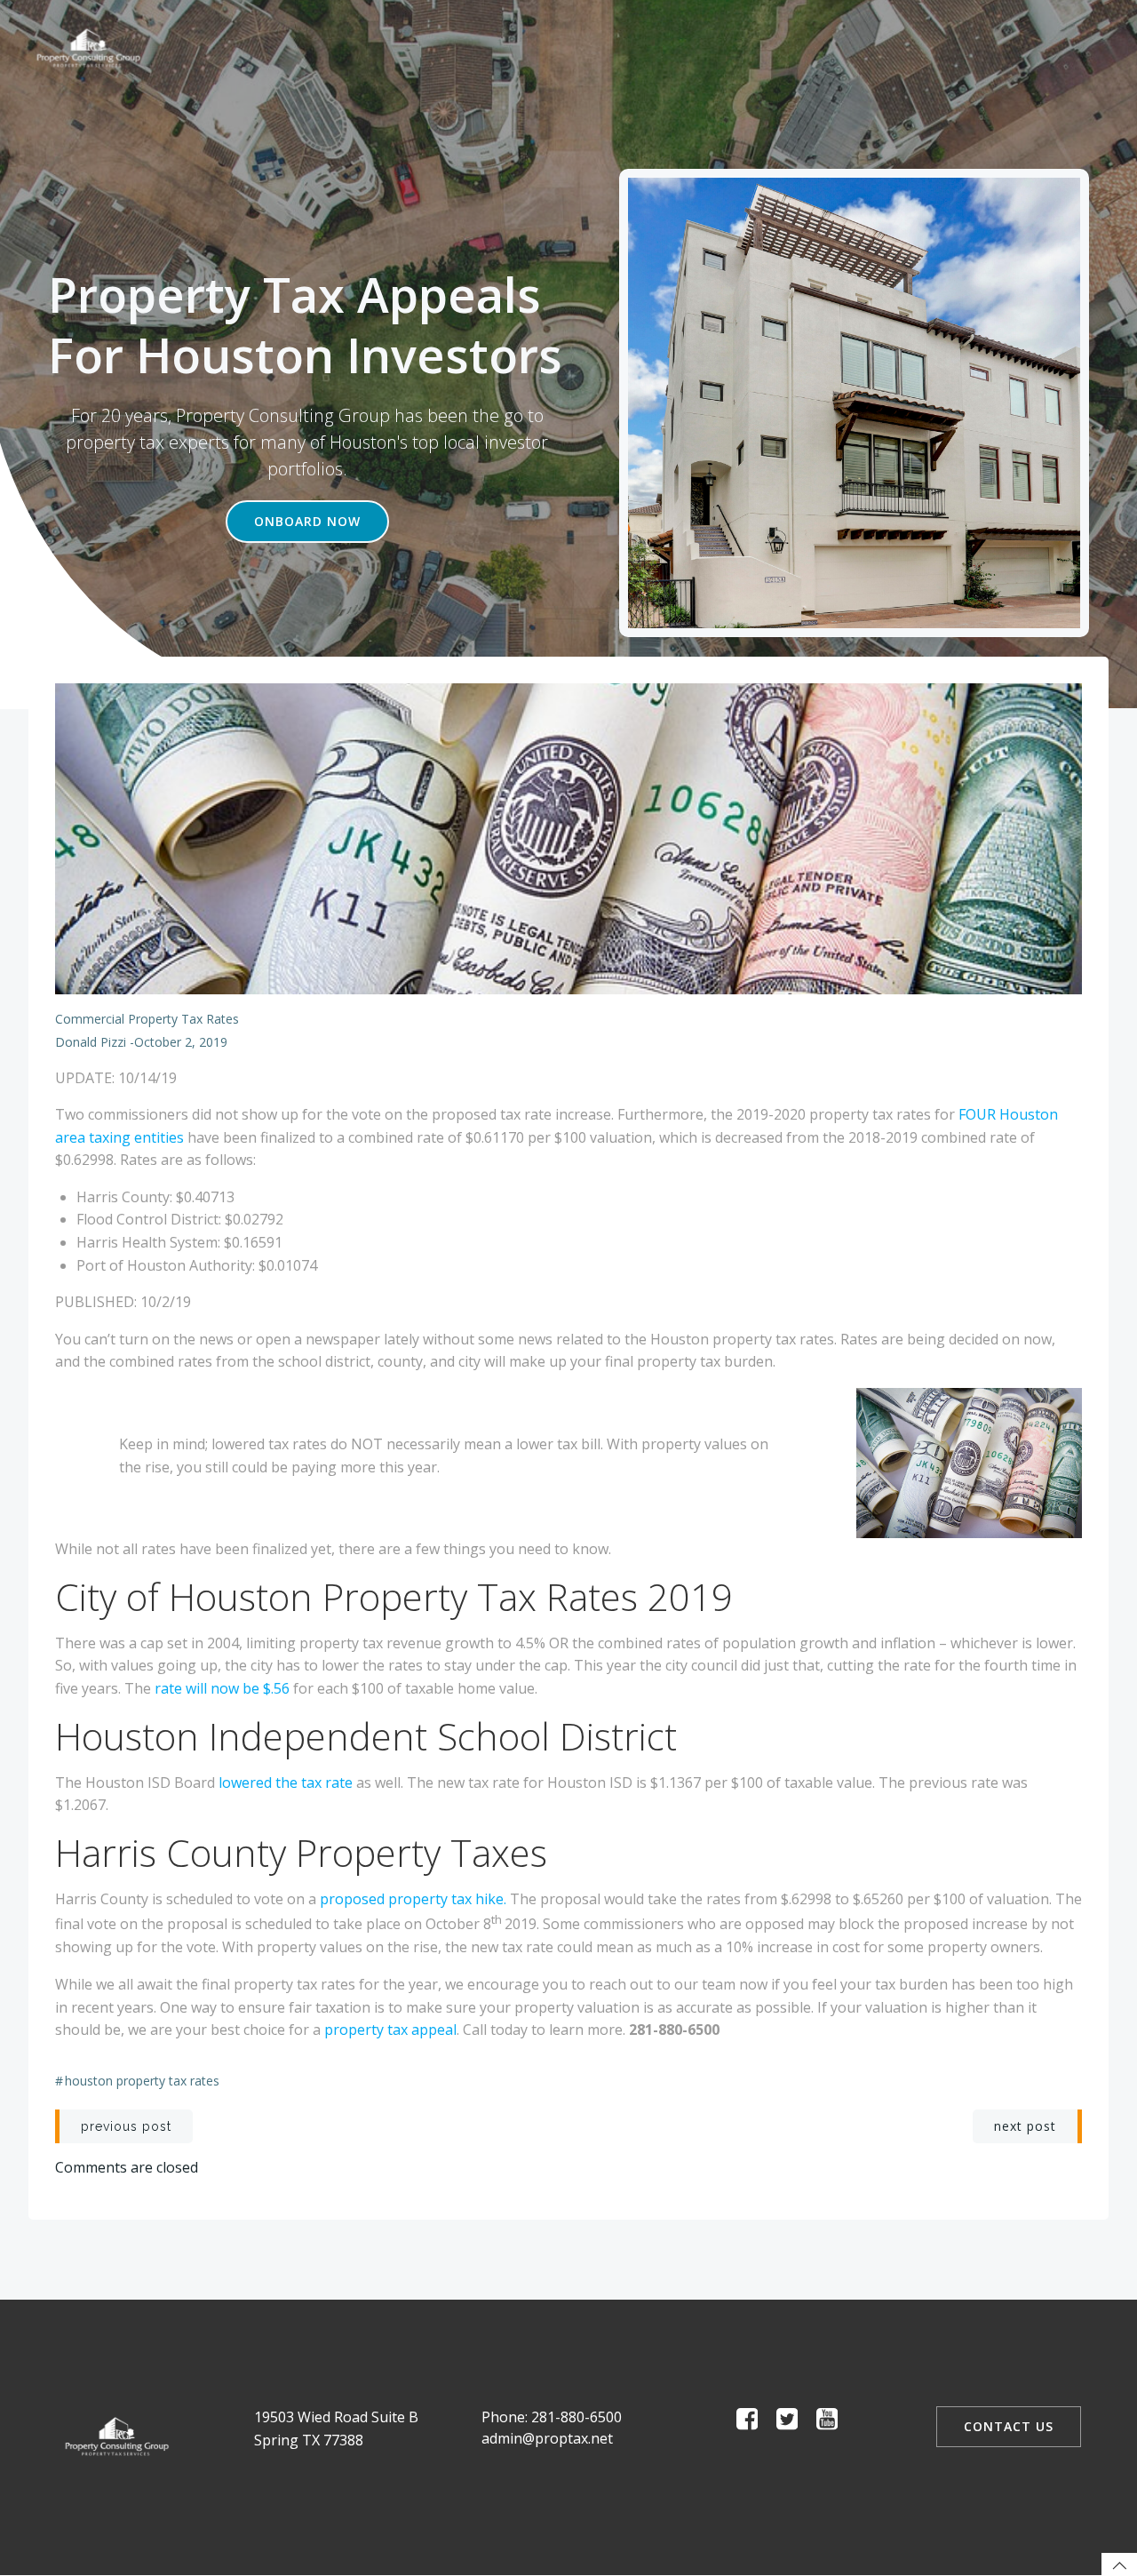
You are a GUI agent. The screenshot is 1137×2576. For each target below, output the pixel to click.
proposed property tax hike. (413, 1899)
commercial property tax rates (147, 1019)
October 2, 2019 (181, 1042)
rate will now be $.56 (222, 1688)
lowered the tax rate (286, 1782)
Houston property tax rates (142, 2081)
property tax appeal (390, 2030)
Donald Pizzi (91, 1042)
